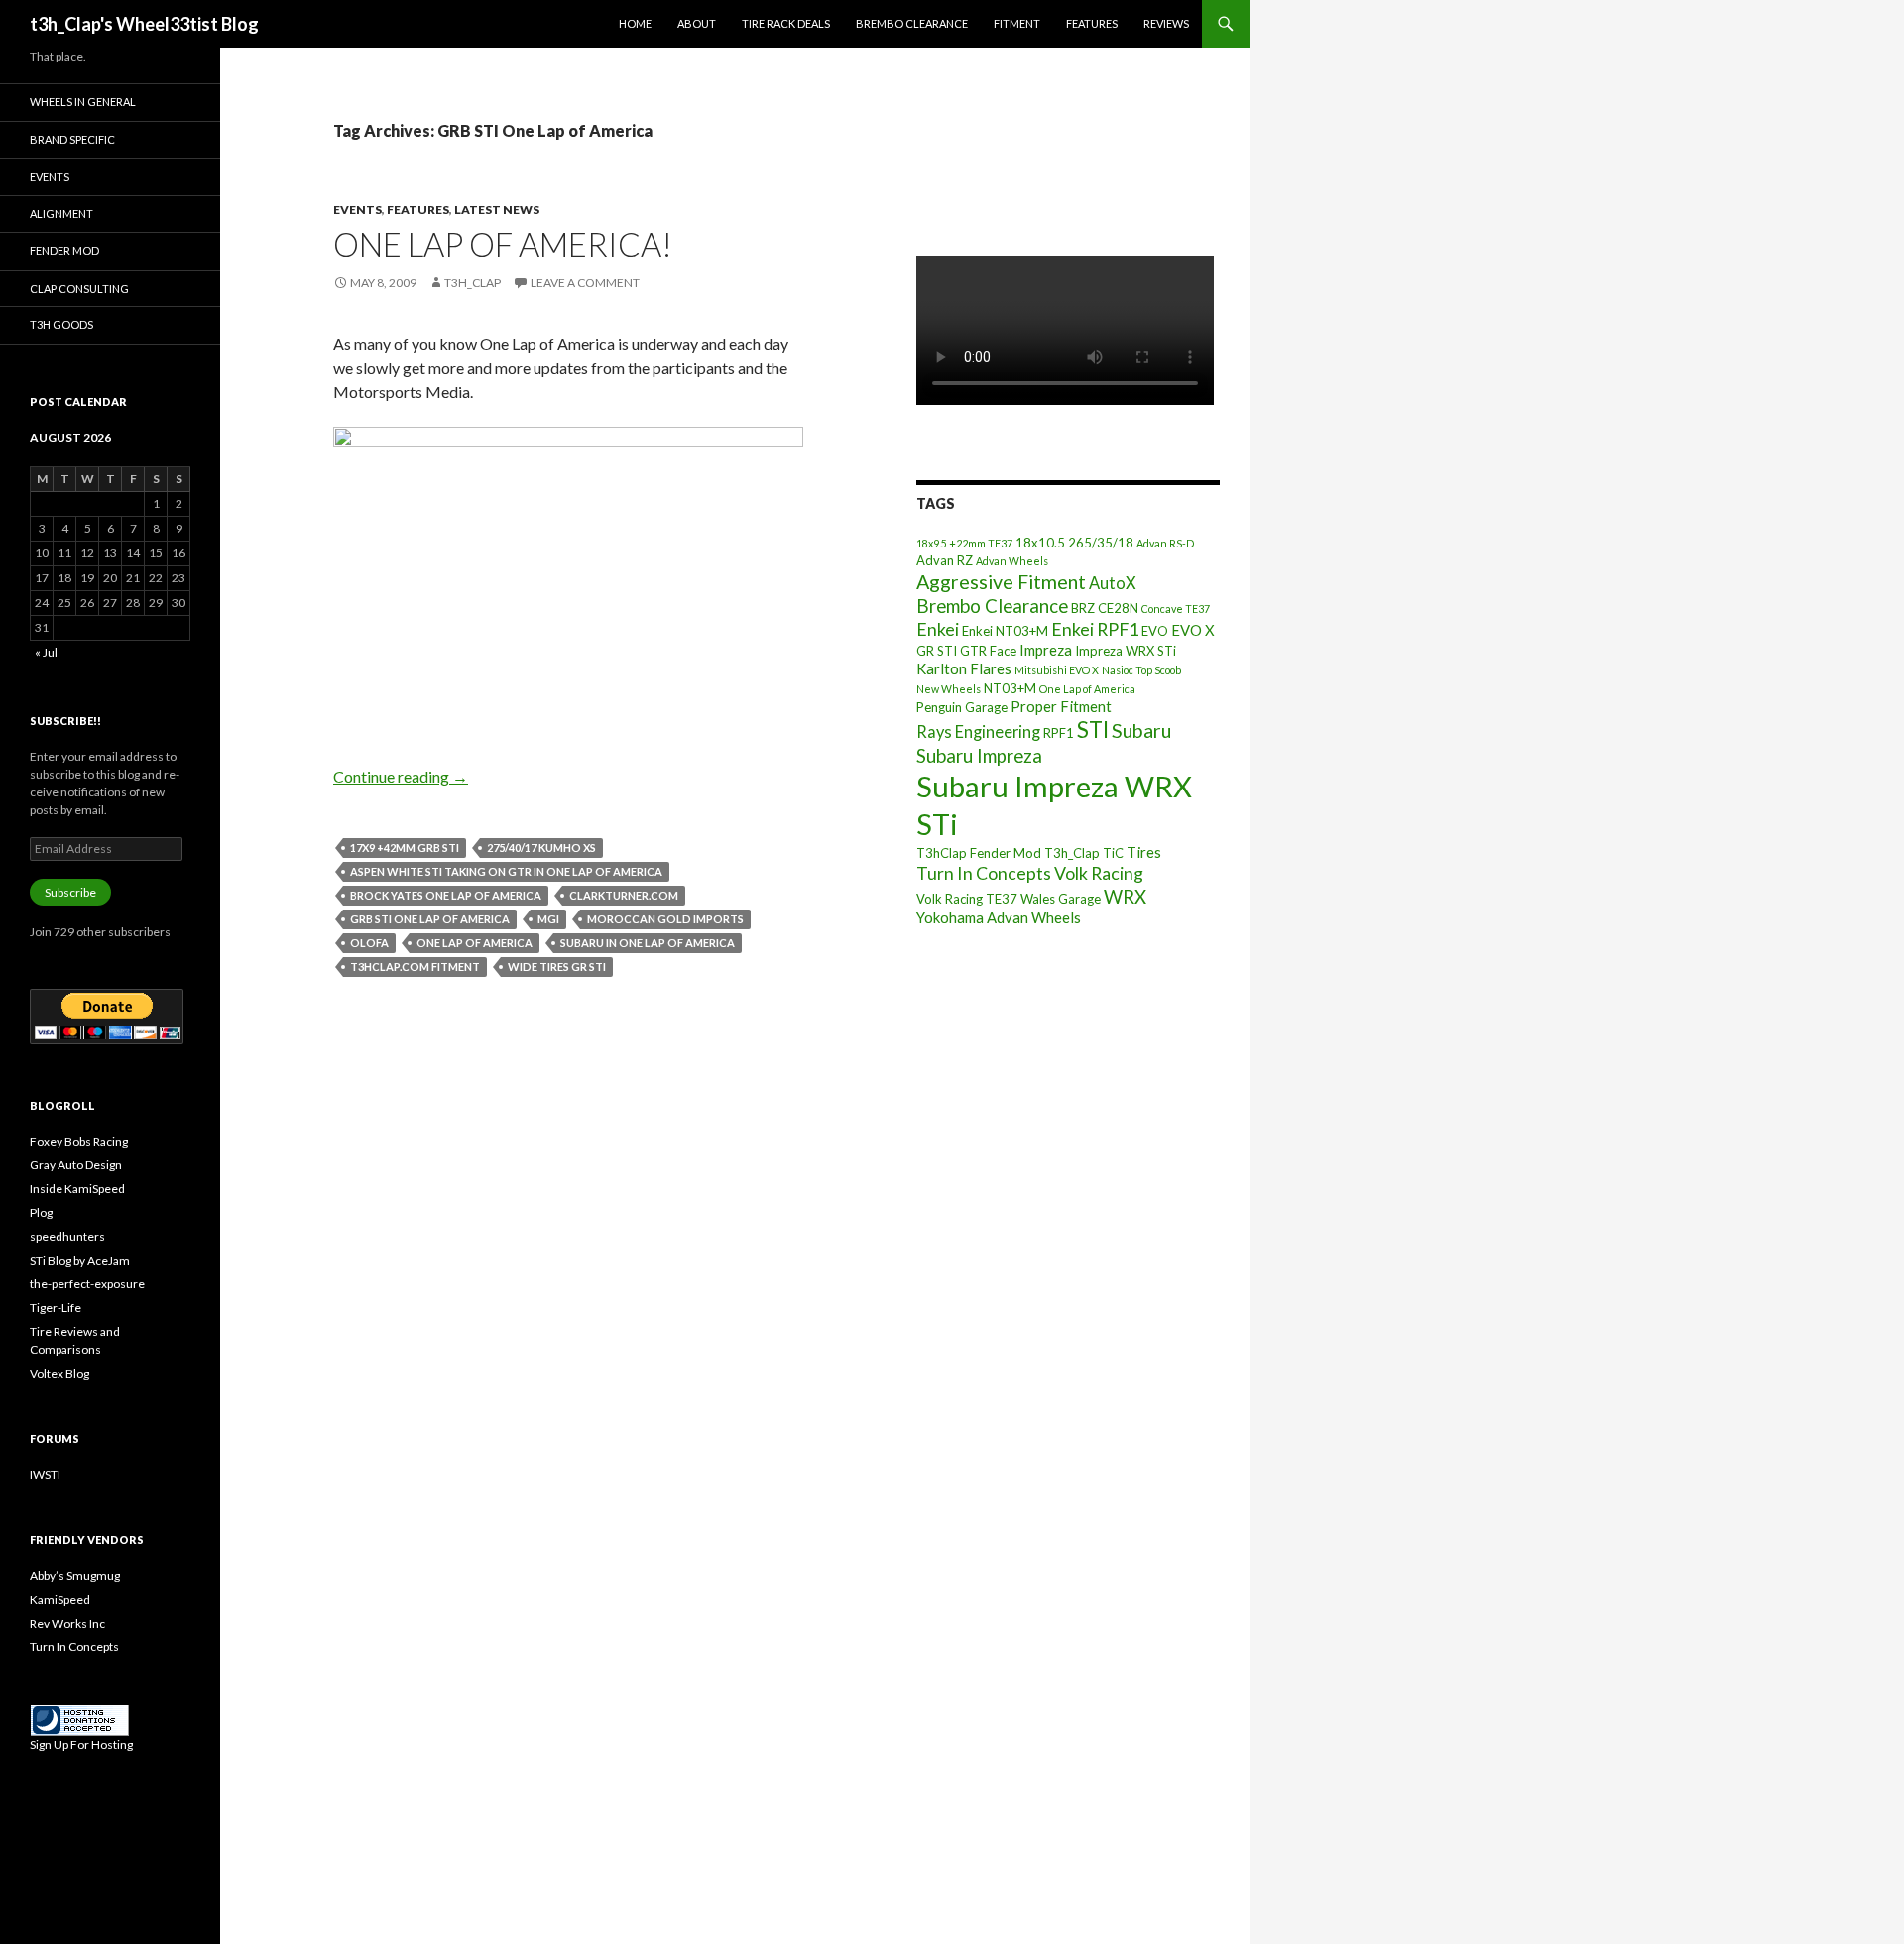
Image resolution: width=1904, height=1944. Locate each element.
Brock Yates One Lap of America (446, 895)
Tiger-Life (56, 1308)
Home (635, 23)
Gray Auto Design (76, 1165)
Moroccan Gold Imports (665, 919)
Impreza (1046, 650)
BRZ (1083, 608)
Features (1092, 23)
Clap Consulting (79, 288)
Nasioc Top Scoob (1141, 670)
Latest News (497, 210)
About (697, 23)
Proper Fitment (1061, 706)
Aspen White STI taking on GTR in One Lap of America (506, 871)
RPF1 (1059, 733)
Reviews (1166, 23)
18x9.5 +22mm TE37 (964, 543)
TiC (1113, 853)
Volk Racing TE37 (967, 899)
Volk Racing (1099, 873)
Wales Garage (1061, 899)
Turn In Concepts (984, 873)
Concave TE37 (1176, 608)
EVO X (1193, 630)
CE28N (1118, 608)
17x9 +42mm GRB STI (405, 848)
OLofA (369, 943)
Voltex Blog (59, 1373)
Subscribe (70, 892)
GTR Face (988, 651)
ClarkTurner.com (624, 895)
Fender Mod (64, 250)
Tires (1144, 852)
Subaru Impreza (979, 756)
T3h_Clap (1072, 853)
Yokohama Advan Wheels (999, 917)
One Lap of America (475, 943)
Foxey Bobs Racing (79, 1141)
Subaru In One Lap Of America (648, 943)
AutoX (1113, 583)
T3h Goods (61, 325)
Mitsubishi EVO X (1057, 670)
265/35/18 (1101, 543)
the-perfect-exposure (87, 1284)
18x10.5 (1040, 543)
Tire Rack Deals (786, 23)
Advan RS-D (1165, 543)
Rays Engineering (978, 731)
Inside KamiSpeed (77, 1189)
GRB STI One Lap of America (430, 919)
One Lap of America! (503, 244)
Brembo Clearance (912, 23)
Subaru (1141, 730)
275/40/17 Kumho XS (541, 848)
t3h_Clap (473, 282)
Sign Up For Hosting (81, 1744)
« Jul (46, 652)
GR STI (937, 651)
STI (1093, 729)
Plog (41, 1213)
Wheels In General (83, 102)
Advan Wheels (1012, 561)
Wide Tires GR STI (557, 967)
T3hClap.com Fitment (415, 967)
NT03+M (1010, 688)
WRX (1125, 897)
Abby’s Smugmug (75, 1576)
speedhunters (67, 1236)
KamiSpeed (60, 1599)
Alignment (61, 214)
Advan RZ (945, 560)
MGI (548, 919)
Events (357, 210)
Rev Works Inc (67, 1623)
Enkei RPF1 (1095, 629)
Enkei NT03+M (1005, 631)
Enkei (938, 629)
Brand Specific (72, 139)
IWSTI (45, 1474)
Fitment (1017, 23)
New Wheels (949, 689)
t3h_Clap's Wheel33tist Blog (144, 24)
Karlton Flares (964, 668)
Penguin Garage (962, 707)
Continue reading (401, 776)
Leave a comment (585, 282)
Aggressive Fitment (1001, 582)
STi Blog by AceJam (80, 1260)
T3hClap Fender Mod (979, 853)
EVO (1155, 631)
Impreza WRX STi (1126, 651)
